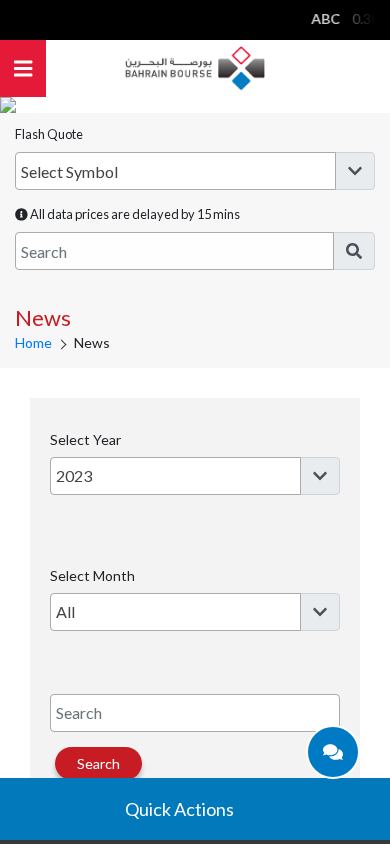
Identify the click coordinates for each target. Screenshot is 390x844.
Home (33, 342)
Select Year (85, 439)
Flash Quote (49, 134)
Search (98, 763)
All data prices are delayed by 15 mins (134, 214)
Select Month (92, 575)
